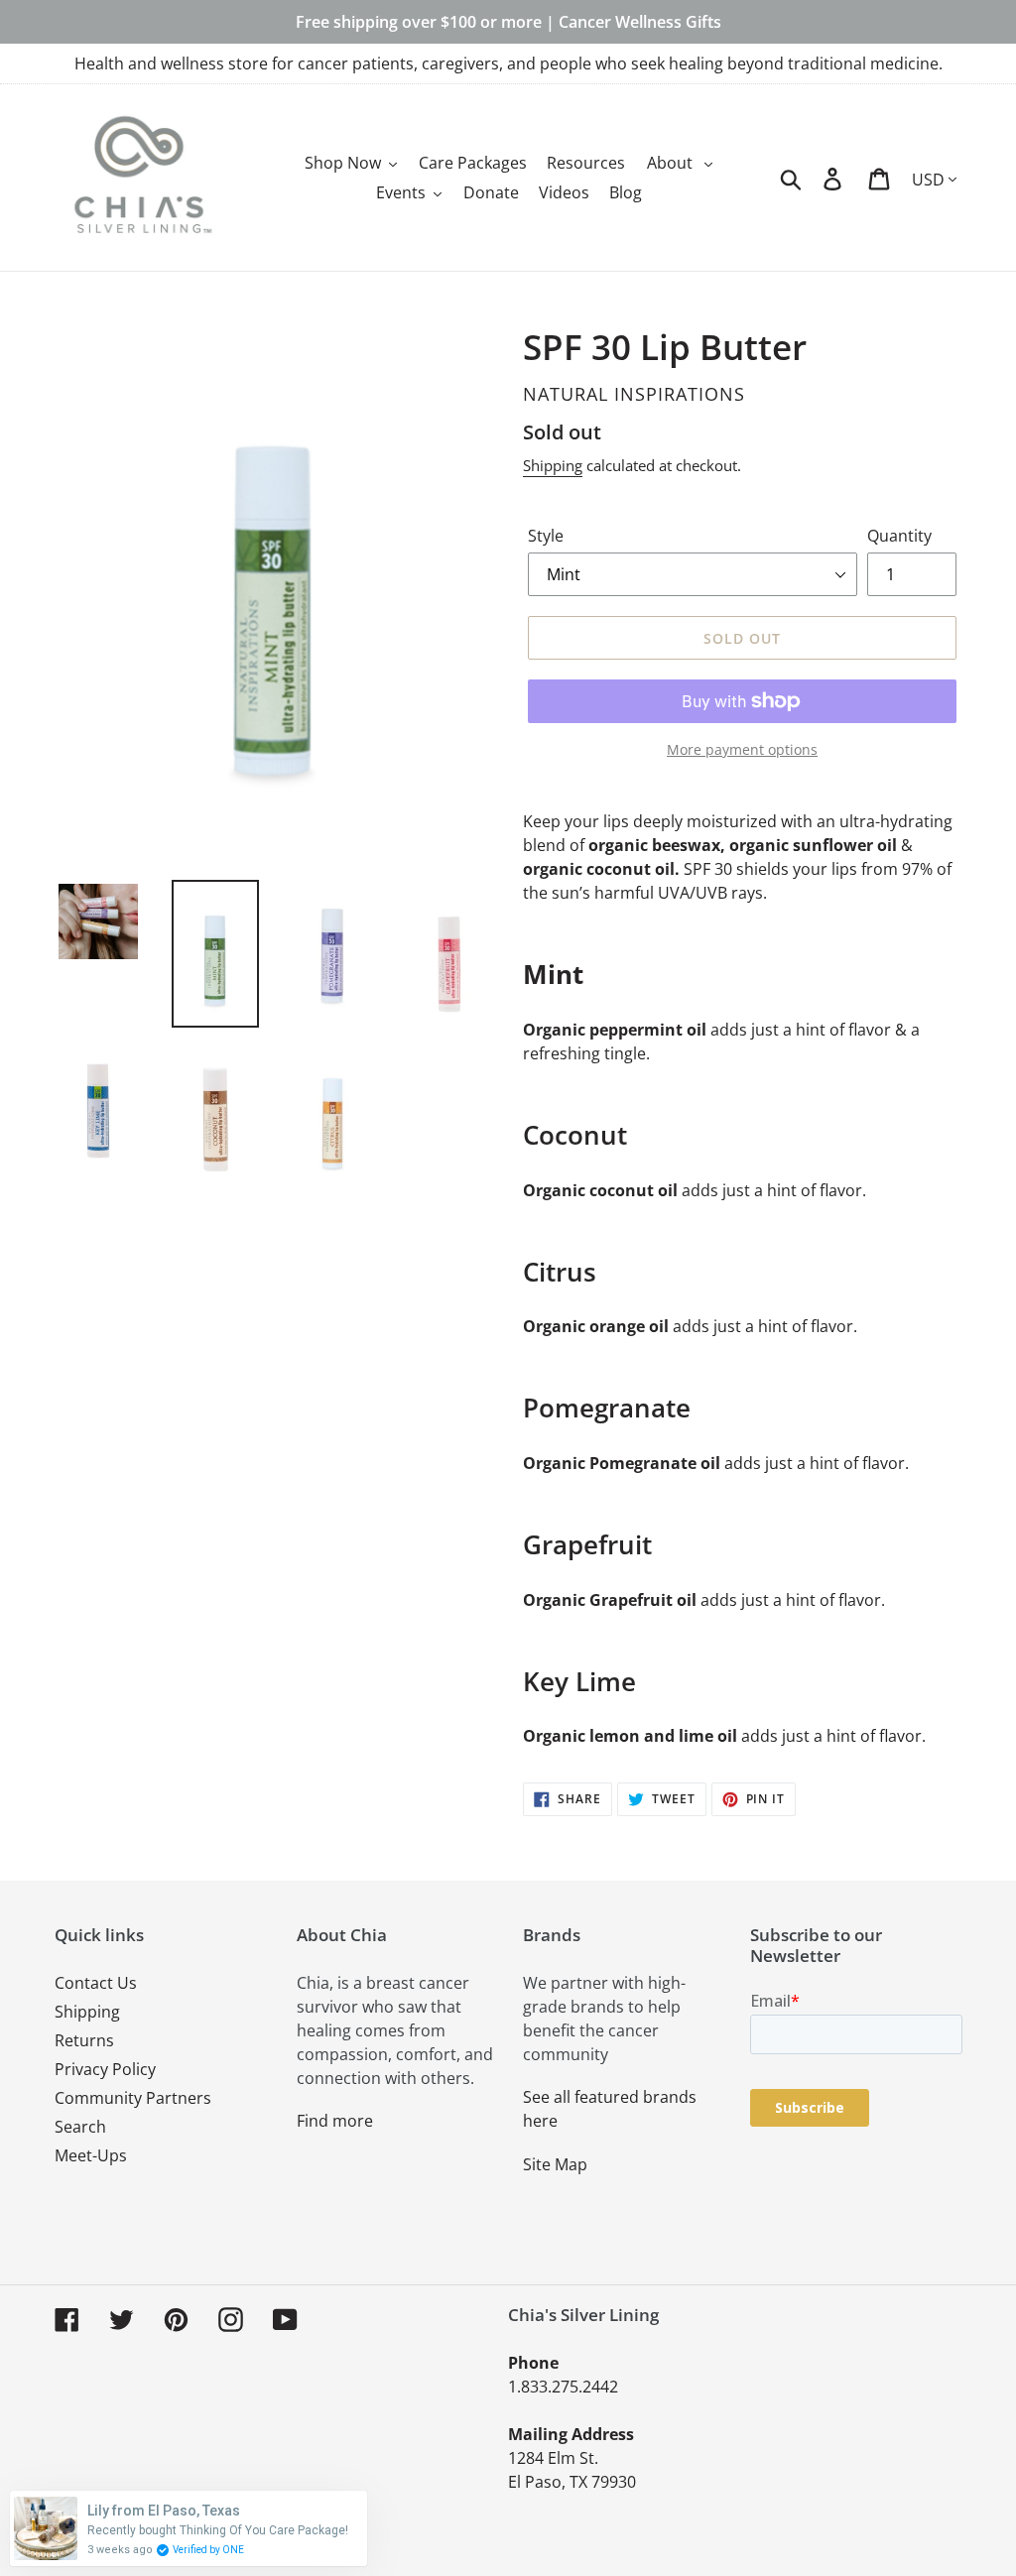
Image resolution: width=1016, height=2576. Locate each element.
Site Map (555, 2164)
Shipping (553, 465)
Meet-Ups (91, 2155)
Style (546, 536)
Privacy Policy (105, 2069)
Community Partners (133, 2098)
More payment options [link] (742, 749)
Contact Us (96, 1983)
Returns (84, 2040)
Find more (335, 2121)
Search (80, 2127)
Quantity (899, 536)
